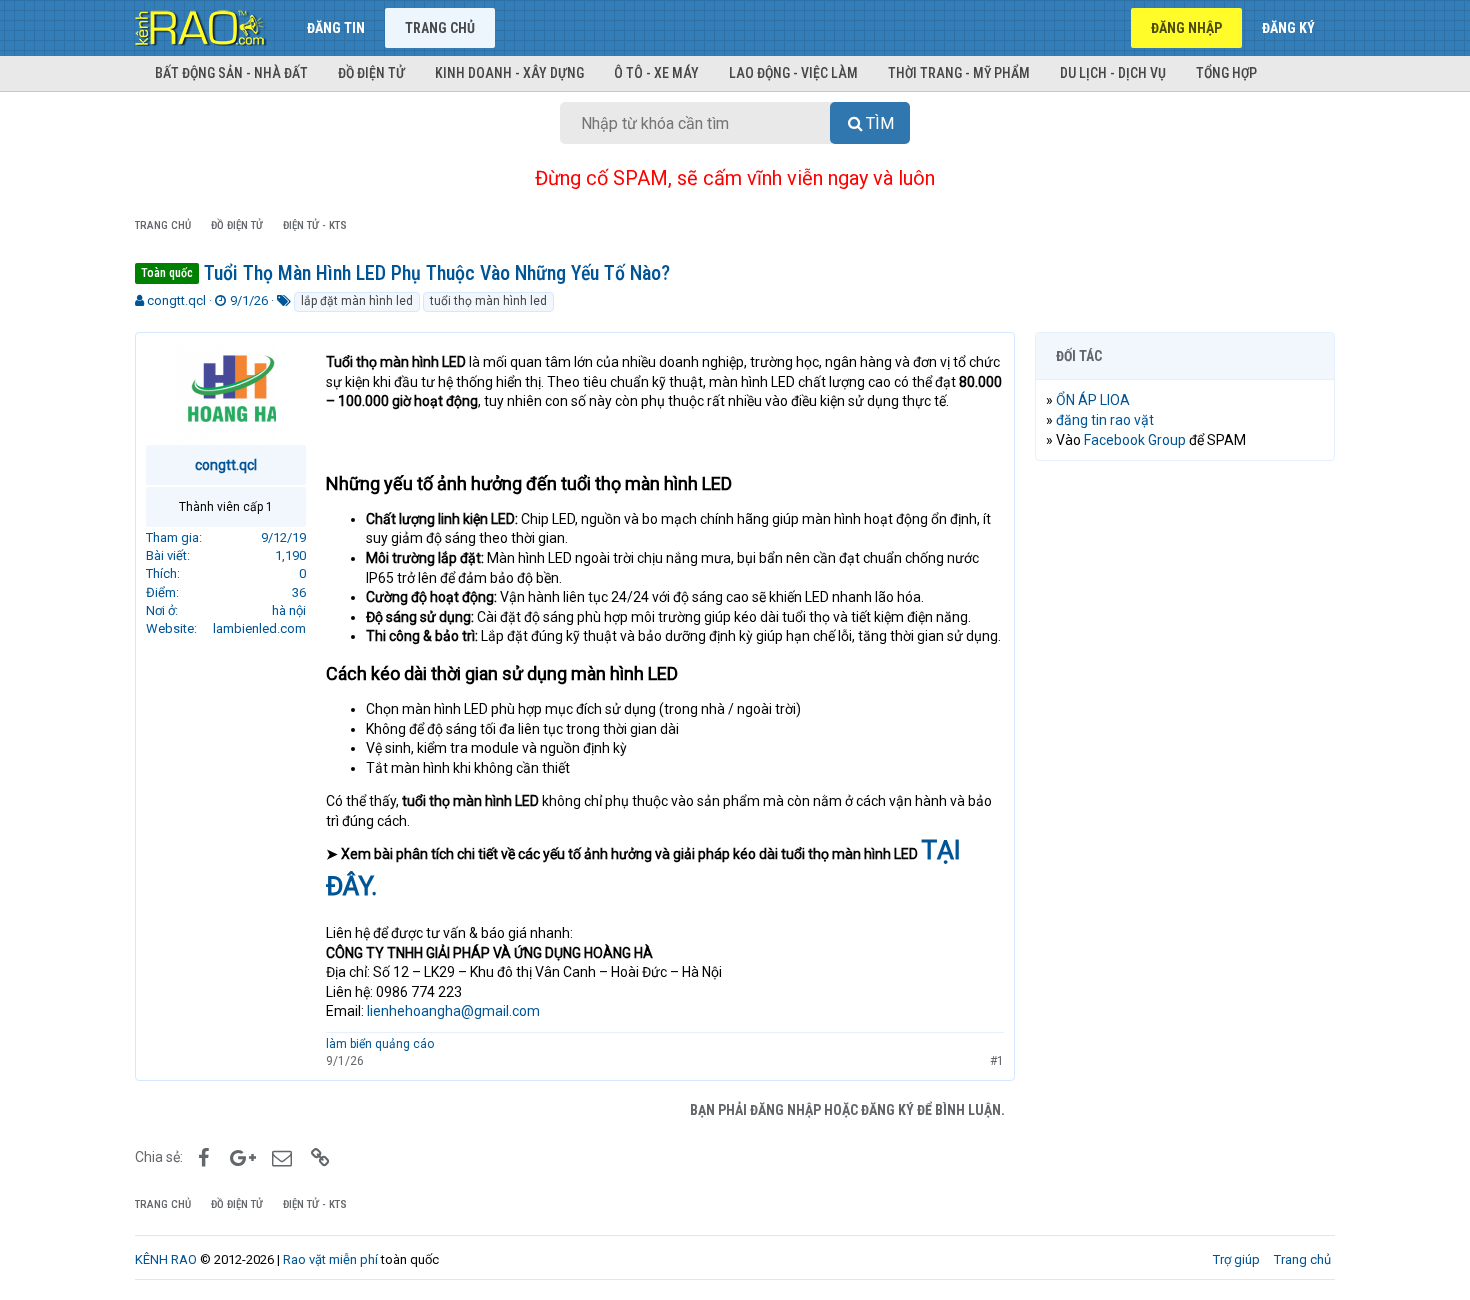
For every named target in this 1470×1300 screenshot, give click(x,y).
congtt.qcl (176, 300)
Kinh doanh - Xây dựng (509, 73)
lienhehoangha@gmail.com (453, 1011)
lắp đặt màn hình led (357, 301)
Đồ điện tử (371, 73)
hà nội (289, 610)
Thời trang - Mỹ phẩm (959, 73)
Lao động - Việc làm (793, 73)
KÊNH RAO (166, 1259)
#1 (997, 1061)
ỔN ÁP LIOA (1093, 400)
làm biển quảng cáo (380, 1044)
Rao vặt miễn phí (330, 1259)
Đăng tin (336, 28)
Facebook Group (1135, 440)
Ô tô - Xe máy (656, 73)
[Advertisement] (1185, 781)
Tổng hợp (1226, 73)
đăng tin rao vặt (1105, 420)
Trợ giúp (1236, 1259)
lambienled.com (259, 628)
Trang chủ (440, 28)
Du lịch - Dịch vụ (1113, 73)
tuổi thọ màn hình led (488, 301)
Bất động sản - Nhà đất (231, 73)
